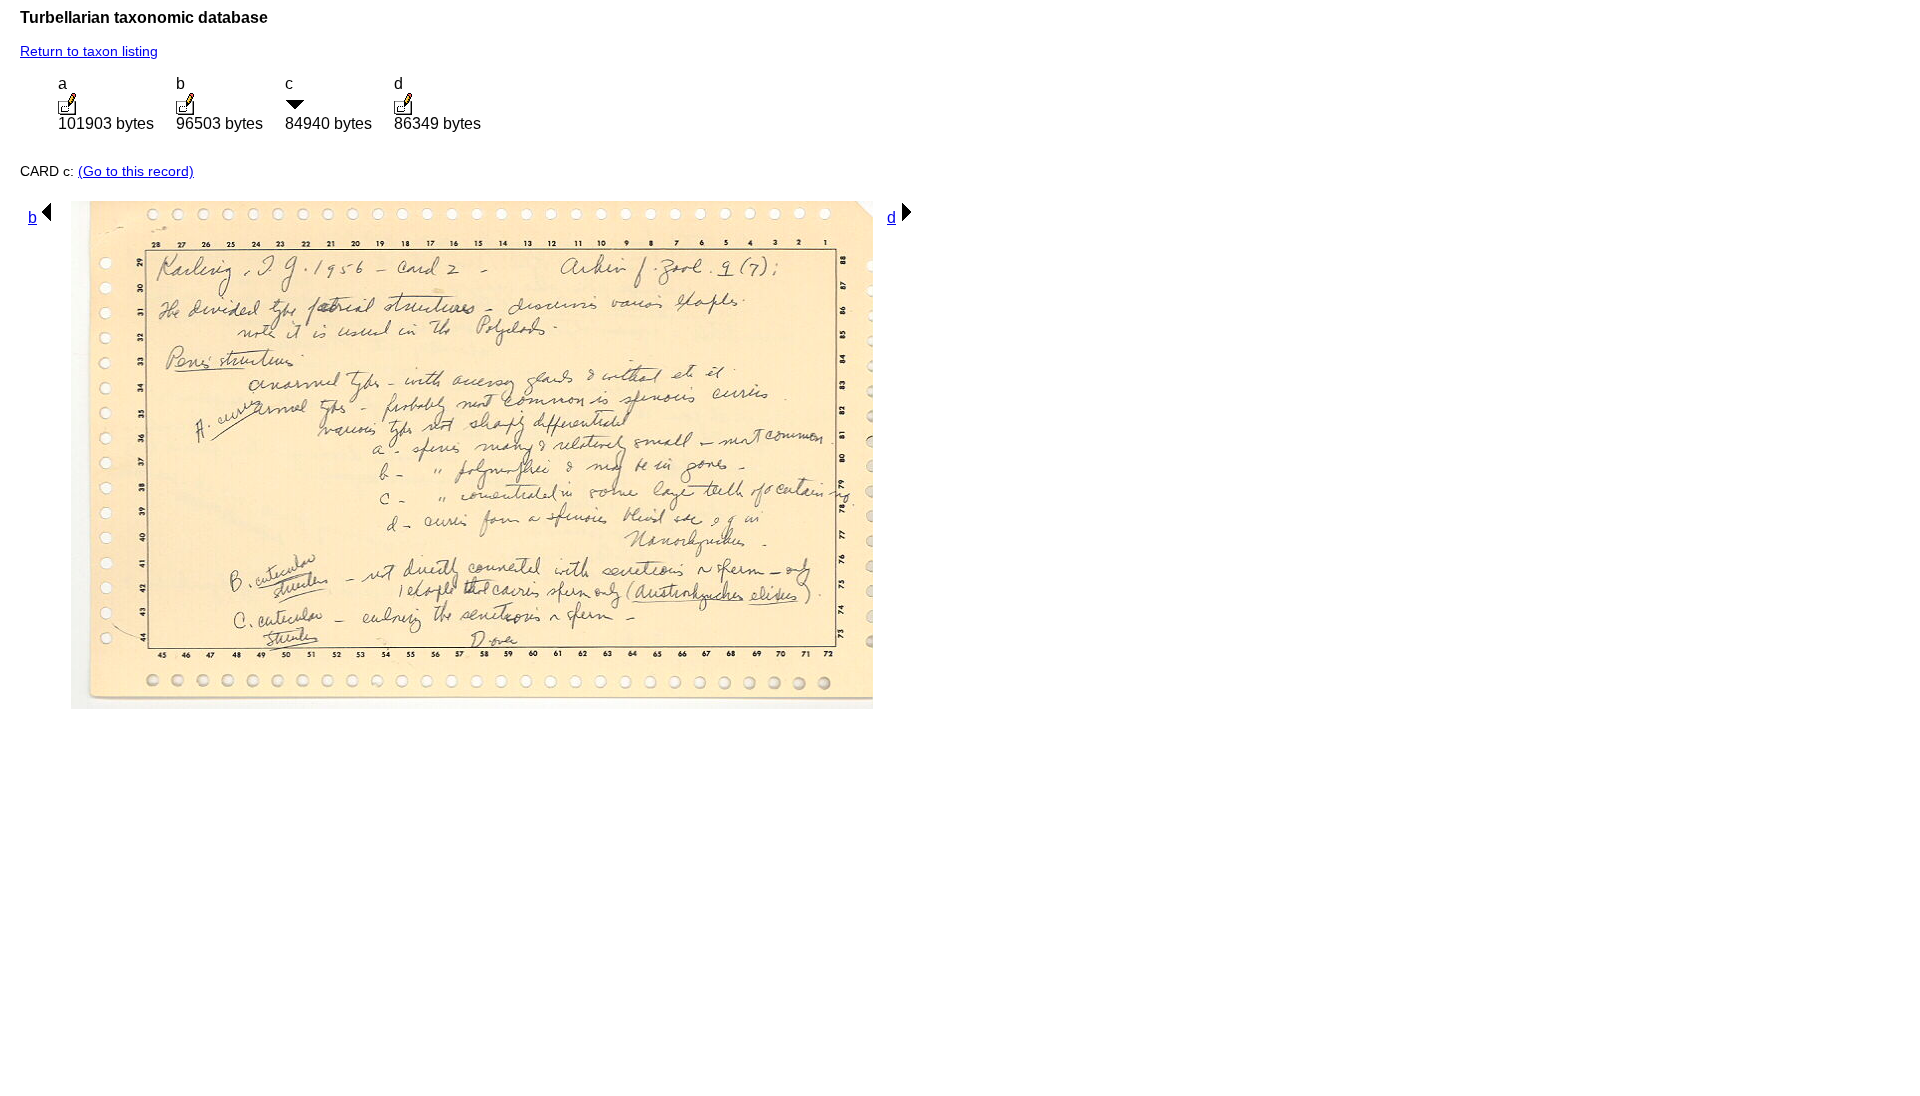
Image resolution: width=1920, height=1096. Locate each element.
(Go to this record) (136, 171)
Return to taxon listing (89, 51)
